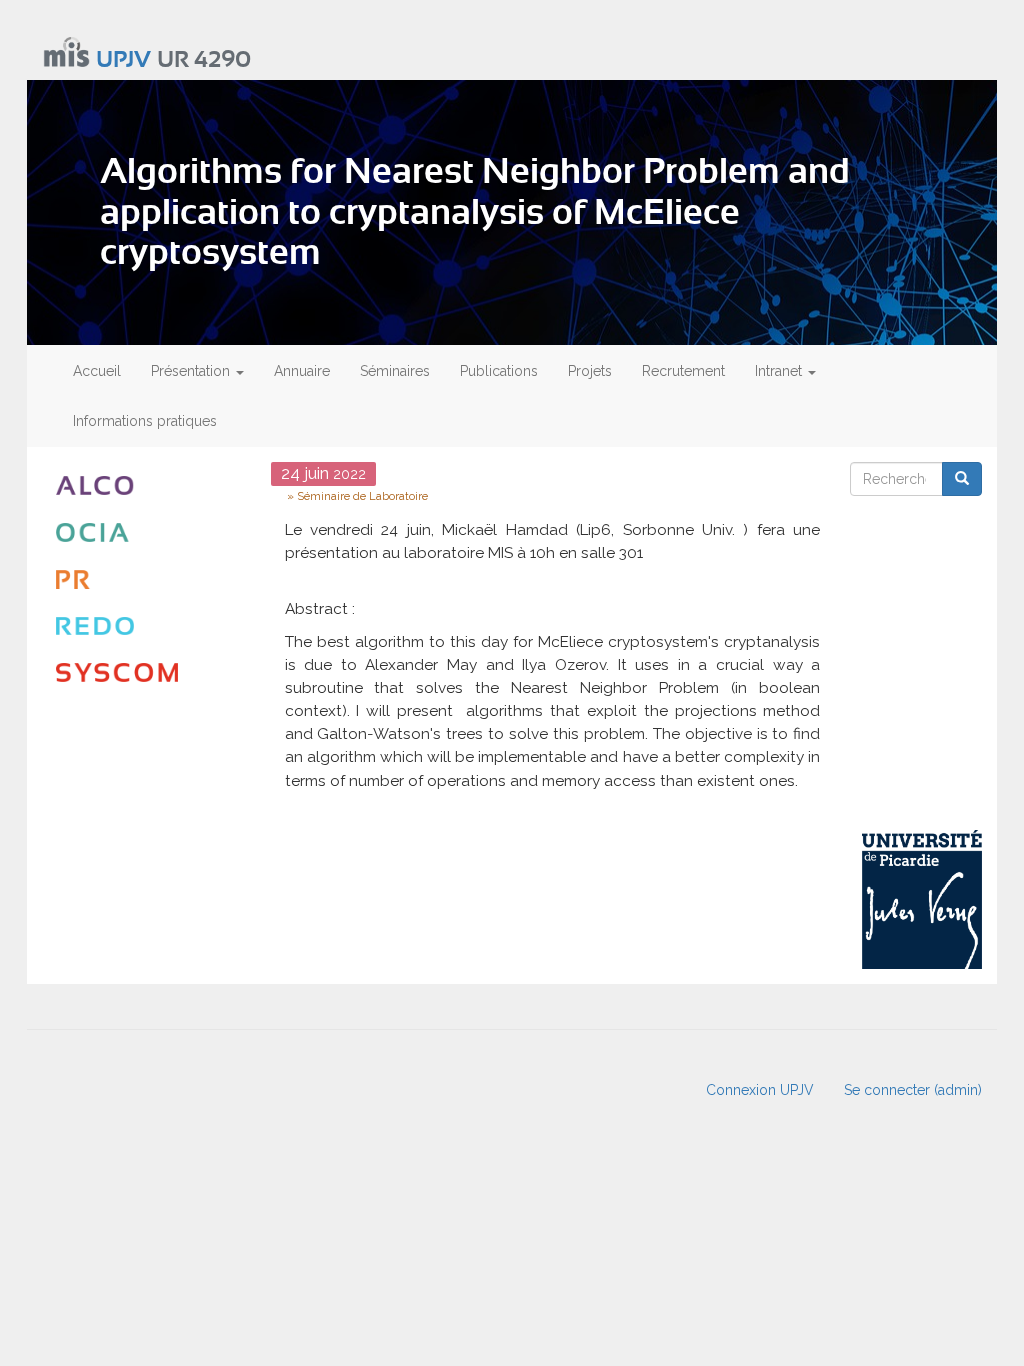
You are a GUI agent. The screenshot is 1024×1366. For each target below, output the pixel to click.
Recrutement (683, 371)
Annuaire (302, 371)
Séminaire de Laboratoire (362, 496)
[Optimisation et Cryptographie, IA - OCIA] (148, 532)
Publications (499, 371)
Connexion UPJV (760, 1090)
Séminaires (395, 371)
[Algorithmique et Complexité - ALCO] (148, 485)
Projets (590, 371)
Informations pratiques (145, 421)
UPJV (123, 60)
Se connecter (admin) (913, 1090)
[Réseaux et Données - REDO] (148, 626)
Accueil (97, 371)
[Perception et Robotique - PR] (148, 579)
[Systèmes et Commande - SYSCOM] (148, 672)
